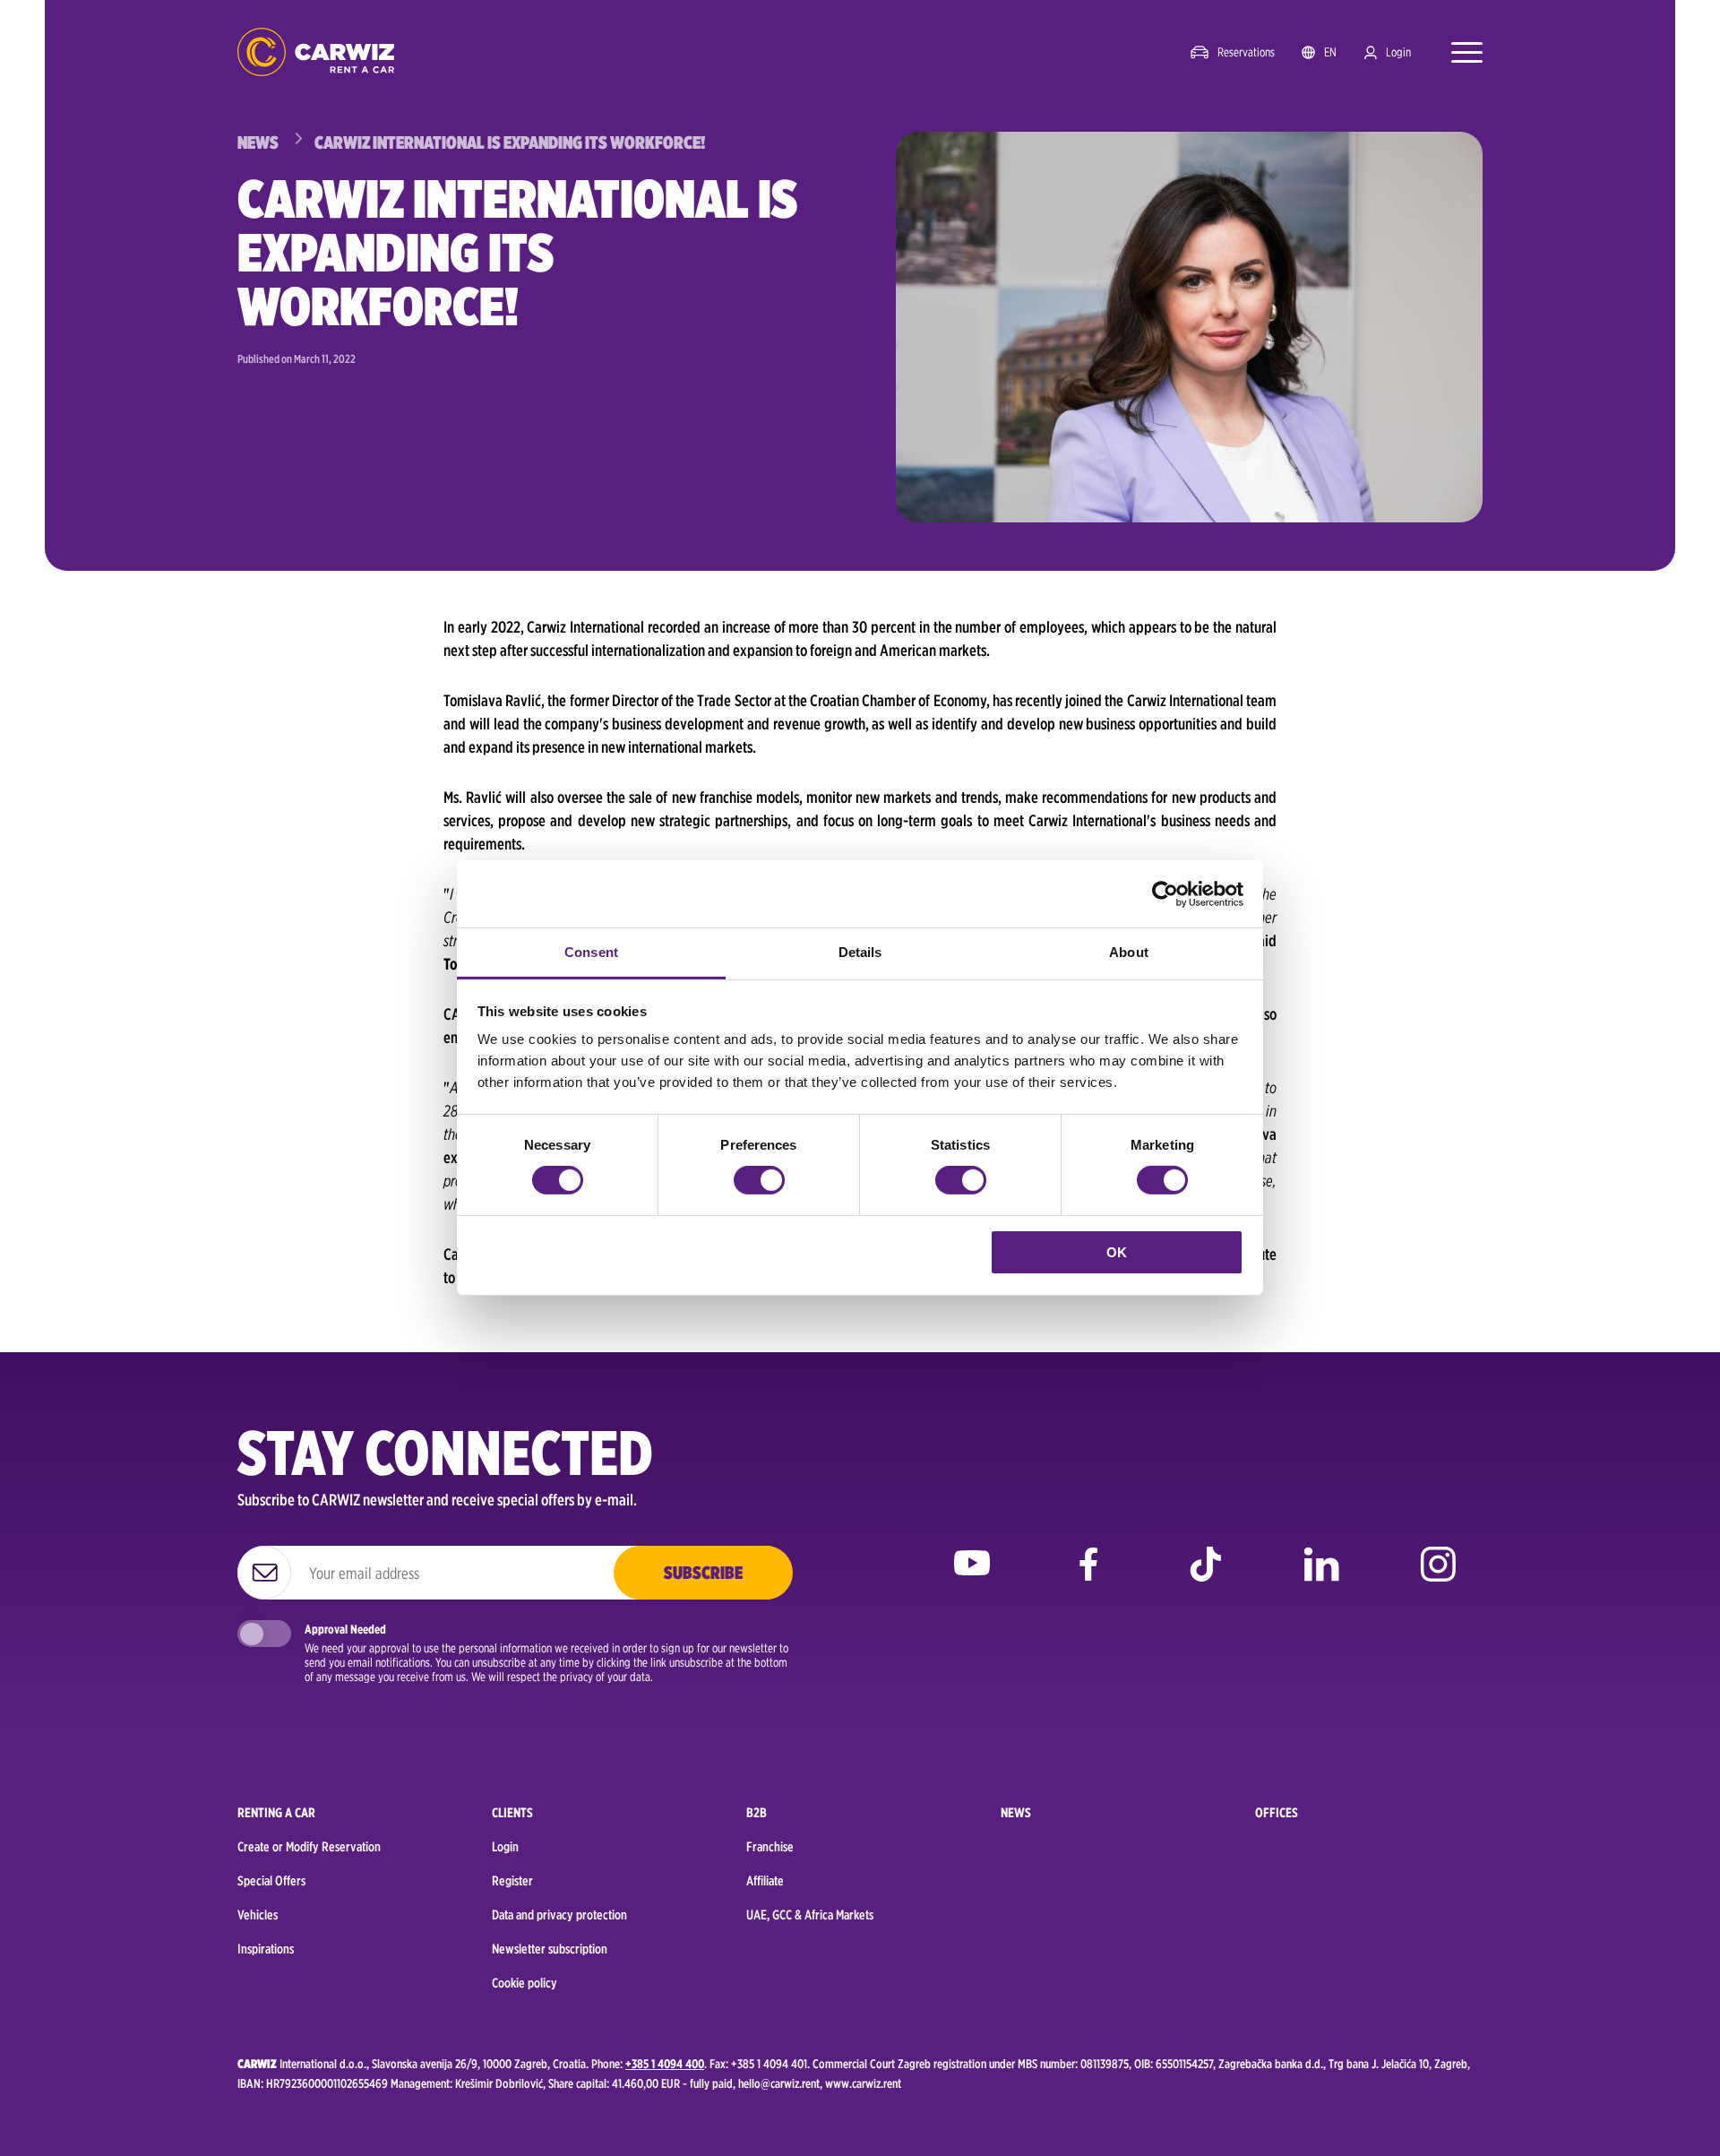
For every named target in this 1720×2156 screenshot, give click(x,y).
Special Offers (271, 1881)
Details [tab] (860, 952)
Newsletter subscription (550, 1949)
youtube (972, 1577)
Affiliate (765, 1881)
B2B (757, 1813)
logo (316, 52)
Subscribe (703, 1573)
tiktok (1205, 1577)
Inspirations (266, 1949)
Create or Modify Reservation (309, 1847)
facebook (1088, 1577)
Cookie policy (525, 1983)
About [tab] (1129, 952)
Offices (1277, 1813)
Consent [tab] (591, 952)
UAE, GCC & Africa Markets (810, 1915)
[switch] (759, 1180)
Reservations (1246, 52)
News (1016, 1813)
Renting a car (276, 1813)
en (1330, 52)
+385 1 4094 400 (665, 2064)
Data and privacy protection (559, 1915)
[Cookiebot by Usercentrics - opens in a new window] (1165, 893)
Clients (512, 1813)
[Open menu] (1458, 52)
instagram (1438, 1577)
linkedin (1321, 1577)
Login (1398, 52)
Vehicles (258, 1915)
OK (1117, 1252)
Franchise (770, 1847)
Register (512, 1881)
